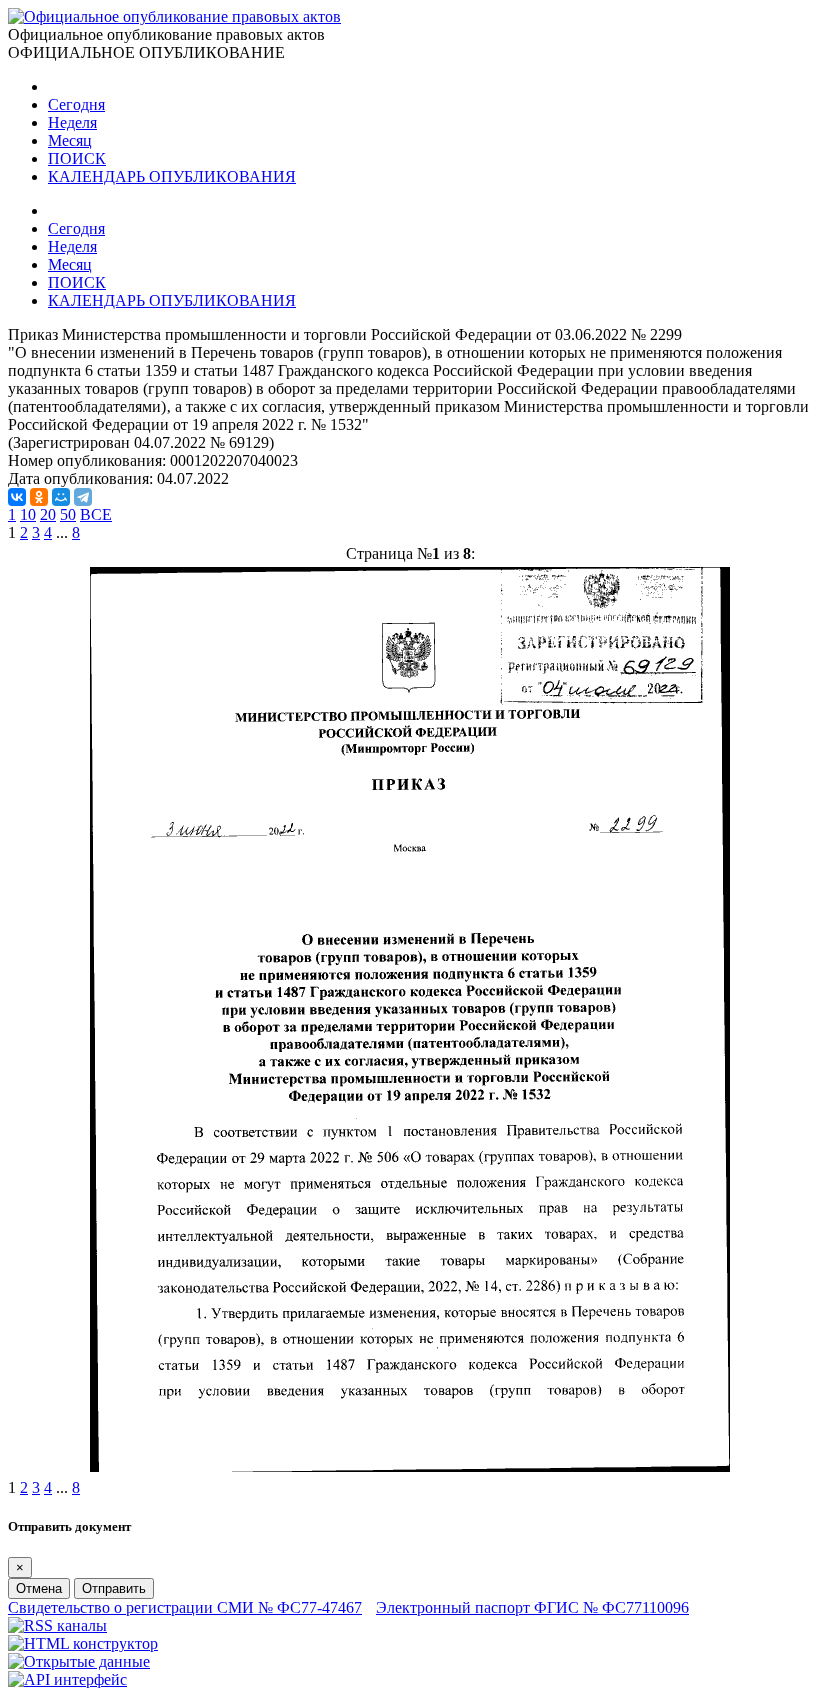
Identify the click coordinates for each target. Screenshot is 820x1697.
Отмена (39, 1588)
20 (48, 514)
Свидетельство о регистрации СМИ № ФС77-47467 (185, 1607)
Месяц (70, 140)
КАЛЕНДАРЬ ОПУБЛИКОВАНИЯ (172, 176)
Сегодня (76, 104)
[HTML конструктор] (83, 1643)
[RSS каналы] (57, 1625)
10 (28, 514)
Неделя (72, 122)
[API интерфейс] (67, 1679)
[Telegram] (83, 497)
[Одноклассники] (39, 497)
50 (68, 514)
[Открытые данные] (79, 1661)
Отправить (114, 1588)
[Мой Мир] (61, 497)
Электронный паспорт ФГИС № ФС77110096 (532, 1607)
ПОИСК (77, 158)
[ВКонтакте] (17, 497)
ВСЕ (96, 514)
